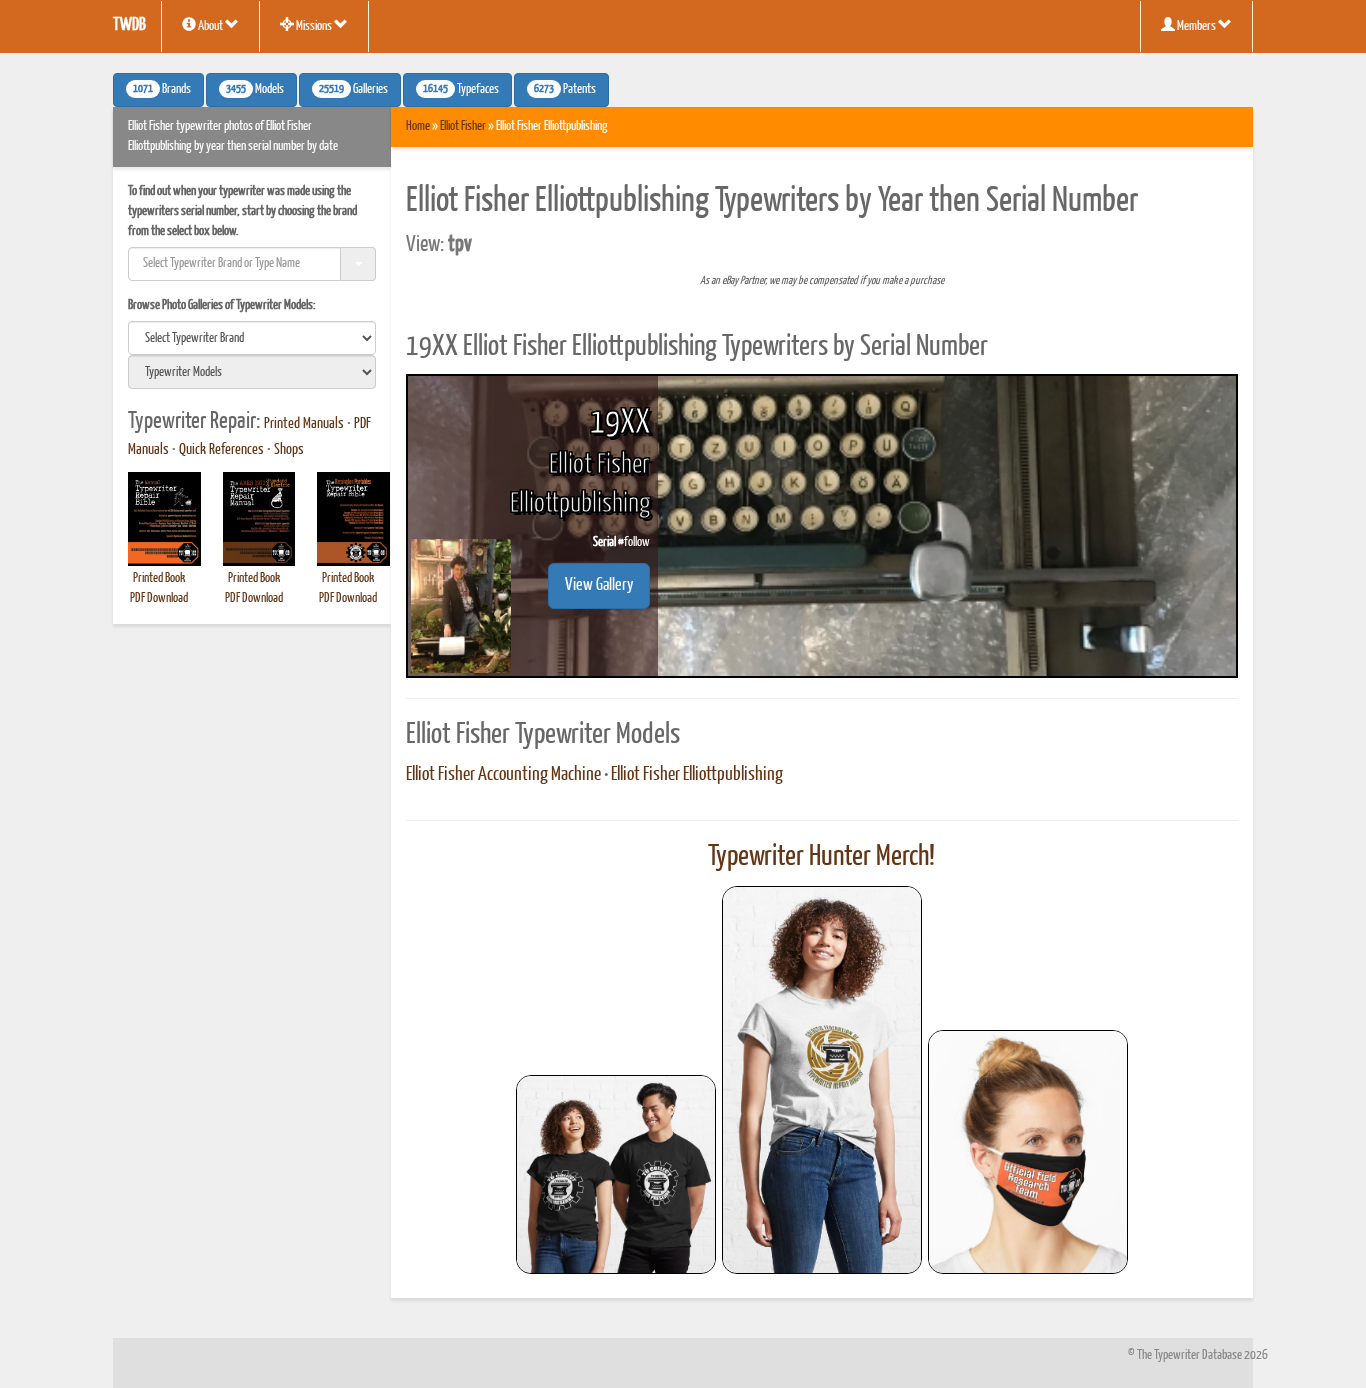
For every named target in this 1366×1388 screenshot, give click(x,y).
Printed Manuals (304, 424)
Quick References (221, 450)
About (210, 26)
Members (1196, 26)
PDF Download (159, 598)
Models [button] (255, 90)
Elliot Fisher (463, 126)
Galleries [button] (353, 90)
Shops (289, 450)
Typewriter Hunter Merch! (821, 857)
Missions (314, 26)
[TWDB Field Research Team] (1028, 1152)
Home (418, 126)
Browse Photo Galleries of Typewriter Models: (222, 305)
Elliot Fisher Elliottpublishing (697, 775)
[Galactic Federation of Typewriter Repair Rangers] (822, 1080)
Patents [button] (565, 90)
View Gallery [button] (599, 585)
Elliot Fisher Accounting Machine (503, 775)
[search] (252, 338)
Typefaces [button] (461, 90)
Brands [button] (162, 90)
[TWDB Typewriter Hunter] (616, 1174)
